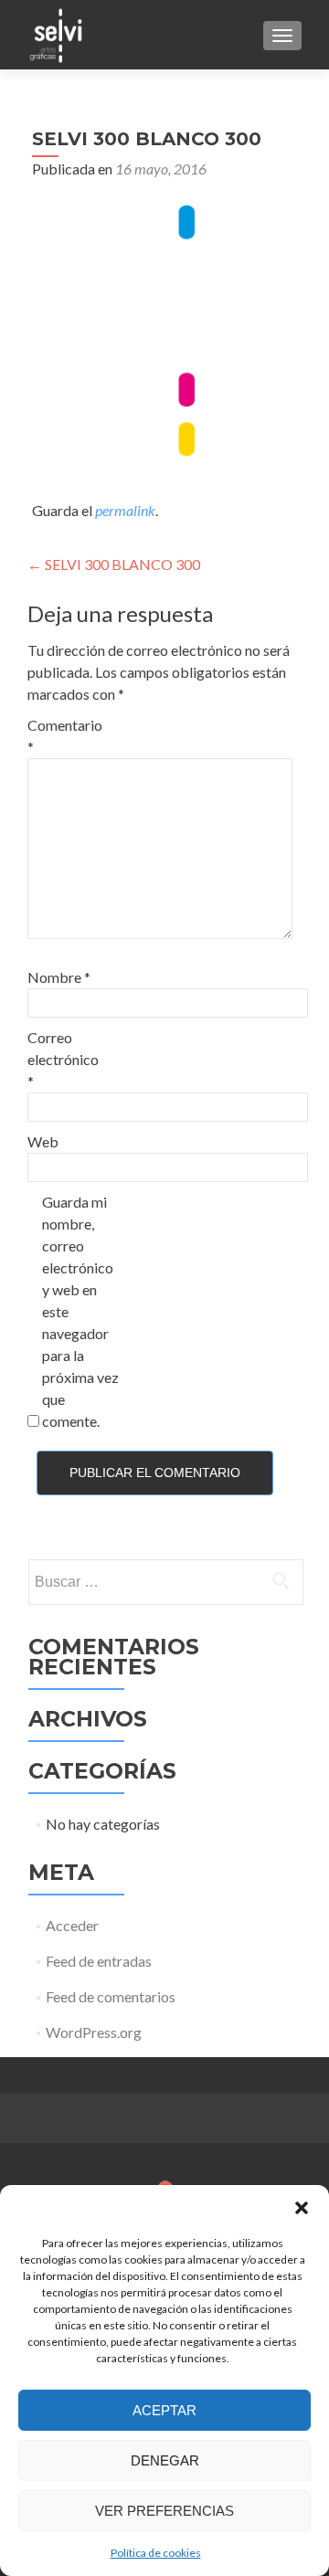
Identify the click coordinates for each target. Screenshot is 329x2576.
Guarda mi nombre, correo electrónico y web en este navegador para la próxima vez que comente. (80, 1311)
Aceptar (164, 2410)
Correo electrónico (63, 1059)
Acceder (72, 1925)
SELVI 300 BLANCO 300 (114, 564)
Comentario (65, 736)
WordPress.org (94, 2032)
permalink (125, 510)
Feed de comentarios (111, 1996)
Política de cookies (156, 2553)
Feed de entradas (99, 1961)
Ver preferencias (164, 2511)
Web (43, 1141)
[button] (302, 2208)
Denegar (165, 2460)
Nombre (59, 977)
